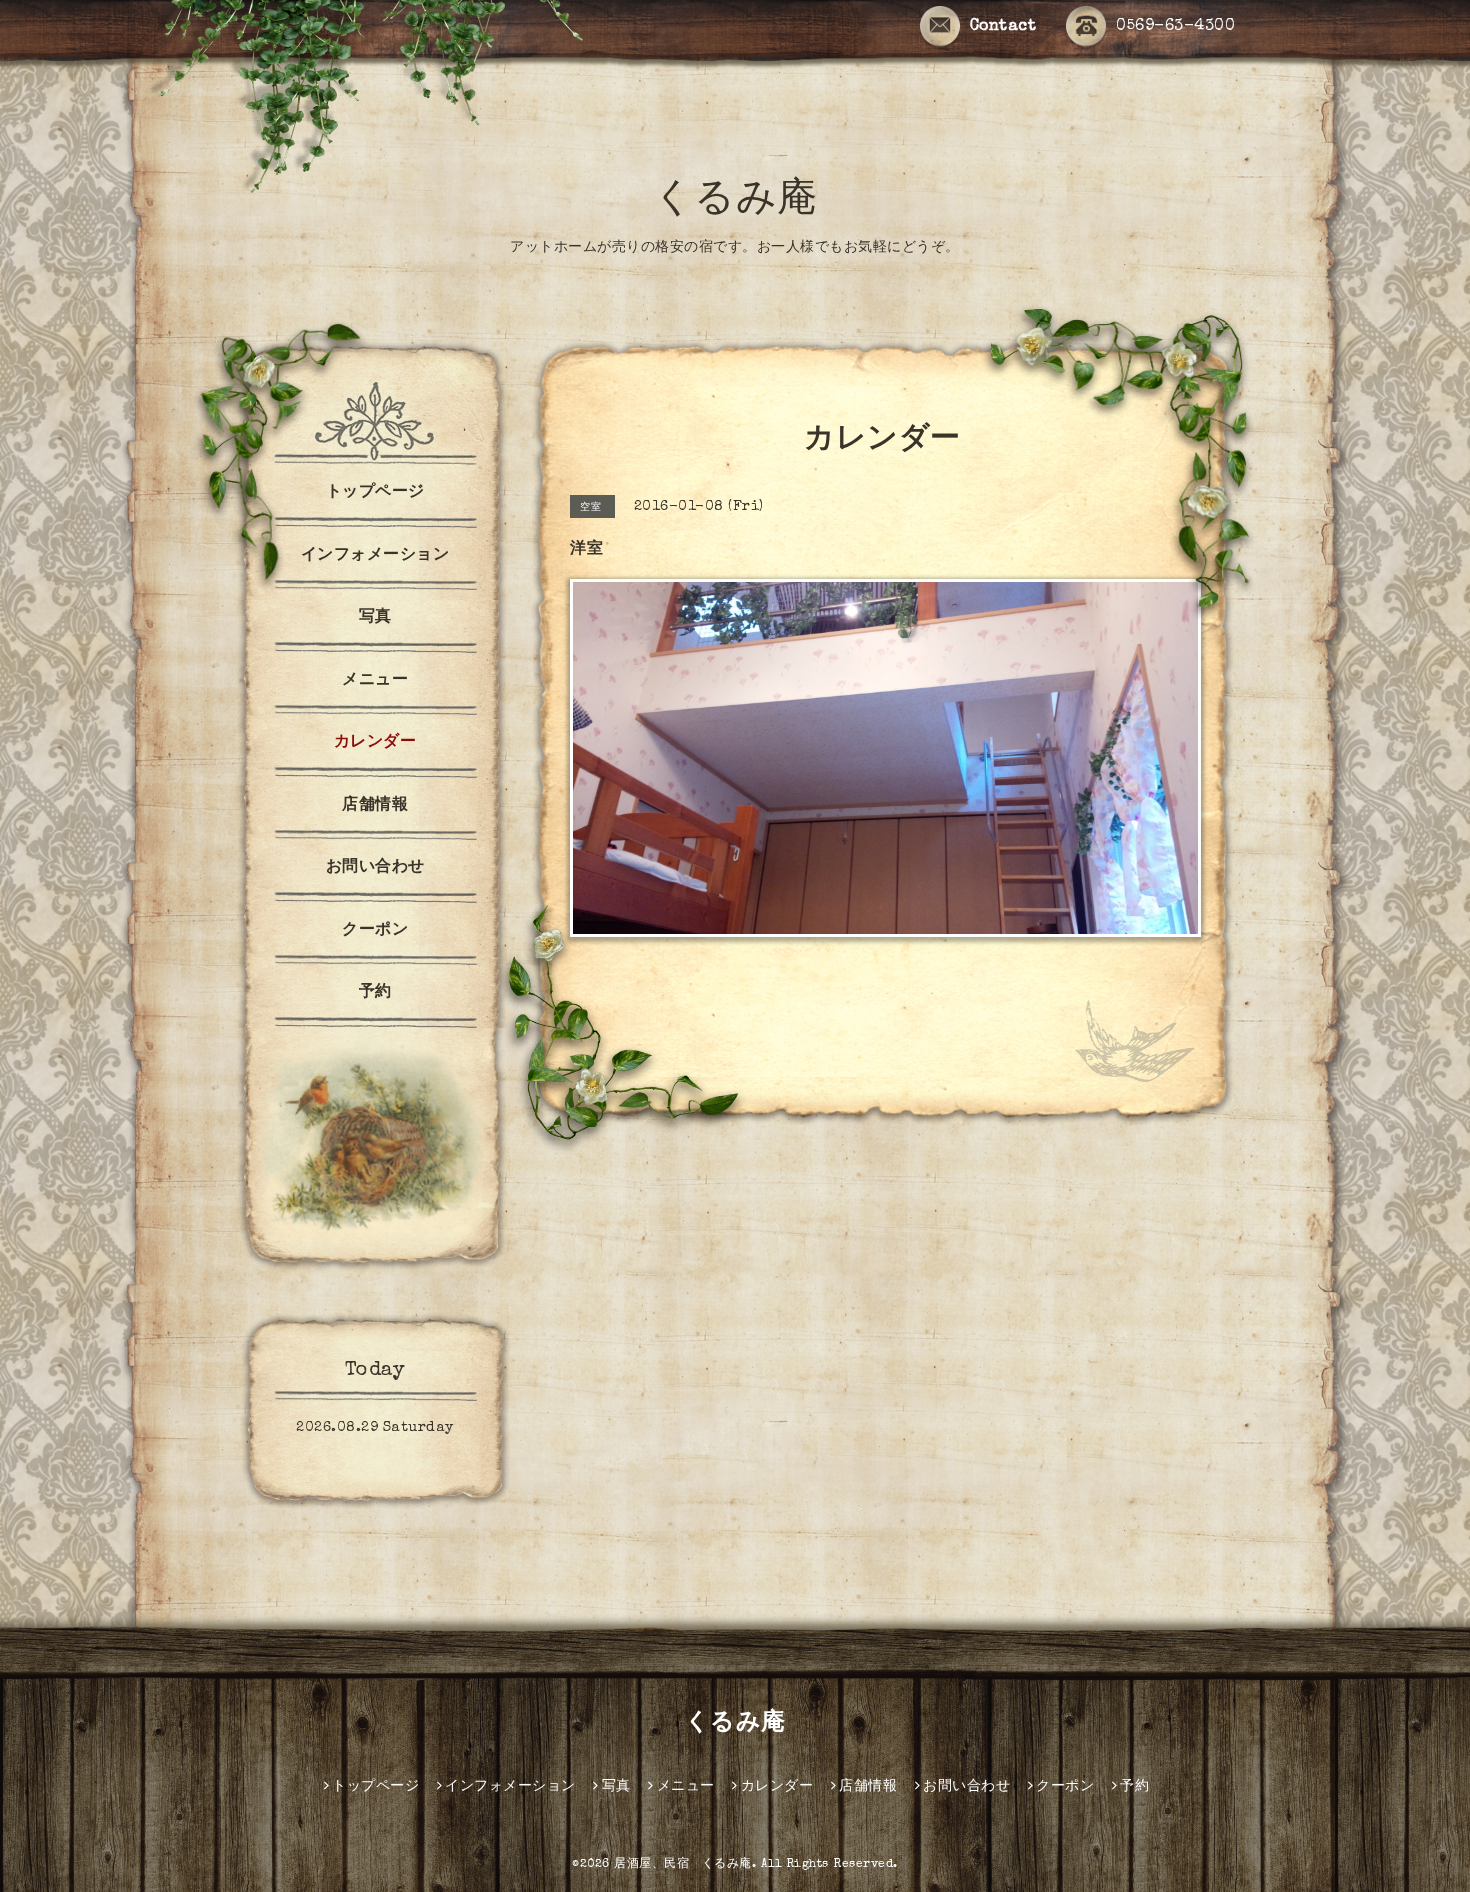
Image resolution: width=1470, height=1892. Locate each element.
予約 (375, 993)
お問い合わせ (375, 868)
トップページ (375, 493)
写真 (375, 618)
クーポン (375, 931)
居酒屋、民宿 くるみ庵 (683, 1865)
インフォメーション (375, 556)
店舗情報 (375, 806)
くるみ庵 (735, 202)
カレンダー (375, 743)
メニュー (375, 681)
